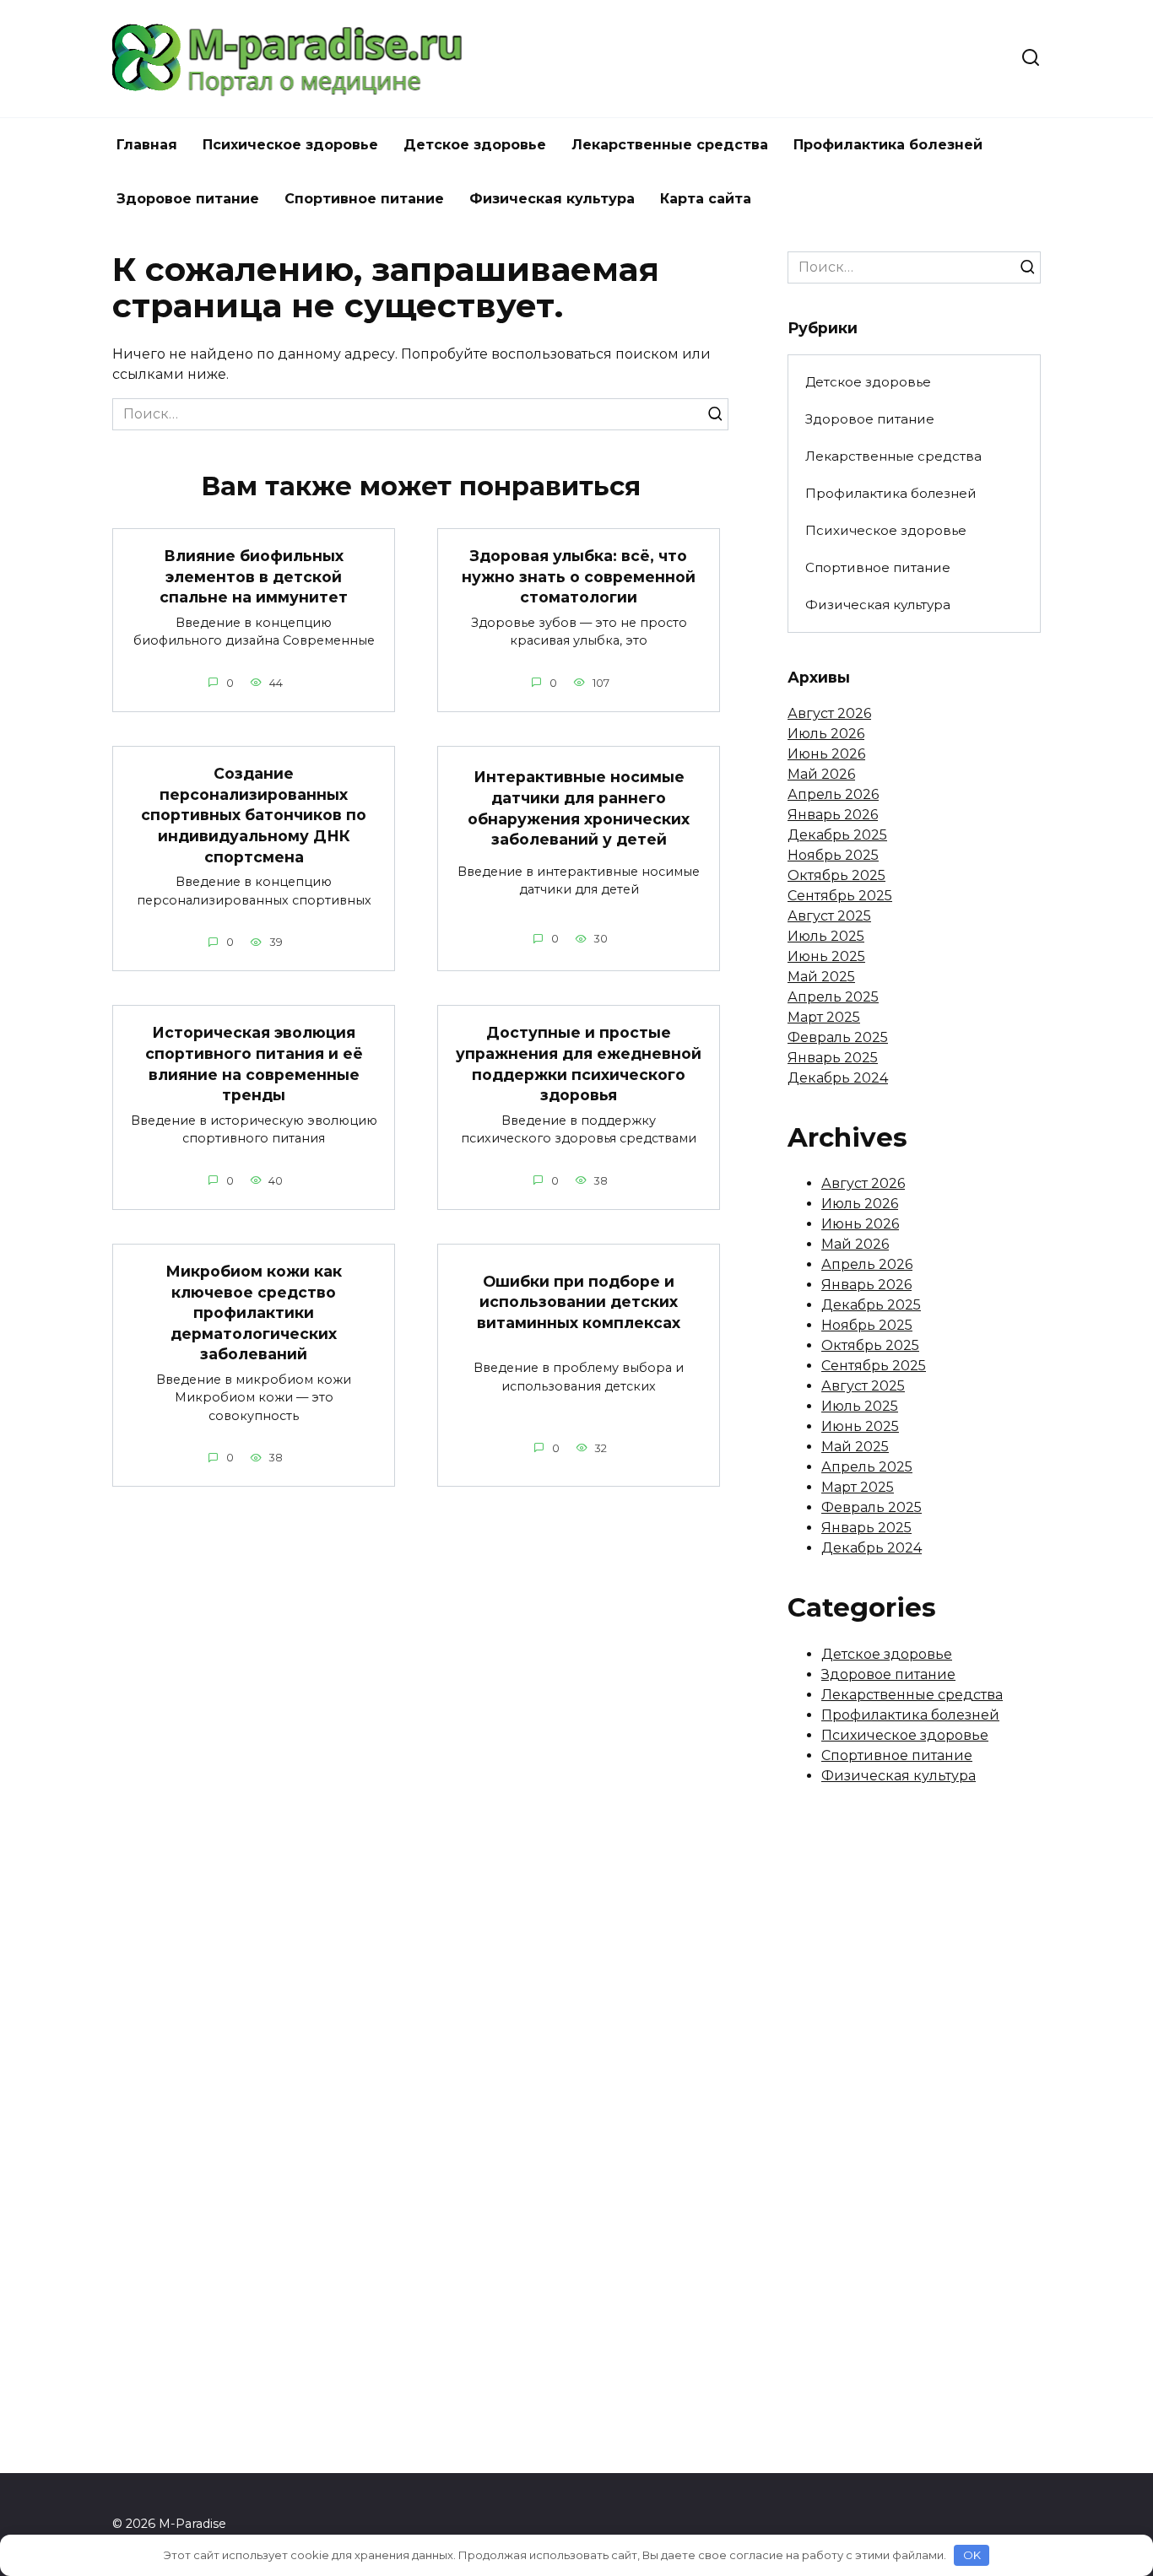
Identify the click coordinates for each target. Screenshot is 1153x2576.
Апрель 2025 (833, 997)
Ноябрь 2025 (833, 855)
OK (972, 2555)
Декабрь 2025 (837, 835)
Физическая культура (552, 199)
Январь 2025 (833, 1058)
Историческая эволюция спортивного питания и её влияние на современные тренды (254, 1064)
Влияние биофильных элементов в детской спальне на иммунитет (254, 576)
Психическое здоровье (290, 145)
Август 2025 (829, 916)
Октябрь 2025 (836, 875)
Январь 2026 (833, 815)
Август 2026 (829, 713)
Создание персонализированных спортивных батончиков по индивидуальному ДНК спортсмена (254, 815)
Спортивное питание (364, 199)
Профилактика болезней (888, 145)
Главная (147, 145)
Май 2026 (821, 774)
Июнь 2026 (826, 754)
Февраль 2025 (838, 1037)
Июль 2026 (826, 734)
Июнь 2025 (826, 956)
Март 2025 (824, 1017)
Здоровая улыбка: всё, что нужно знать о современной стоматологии (579, 576)
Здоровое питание (188, 199)
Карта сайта (706, 199)
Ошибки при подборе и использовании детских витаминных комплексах (579, 1301)
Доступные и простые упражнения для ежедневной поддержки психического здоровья (579, 1064)
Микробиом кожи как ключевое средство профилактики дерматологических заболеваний (254, 1313)
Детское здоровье (475, 145)
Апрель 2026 (833, 794)
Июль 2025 (826, 936)
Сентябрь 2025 (840, 896)
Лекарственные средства (670, 145)
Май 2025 (821, 977)
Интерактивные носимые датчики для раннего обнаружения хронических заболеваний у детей (579, 808)
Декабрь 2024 (838, 1078)
